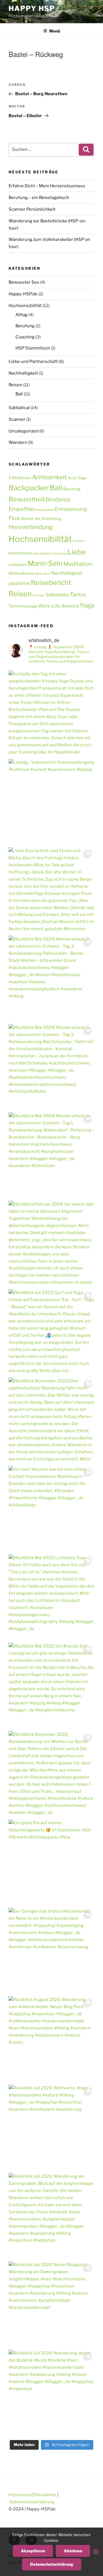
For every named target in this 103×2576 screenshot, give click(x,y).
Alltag (21, 315)
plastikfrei (19, 583)
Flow (14, 518)
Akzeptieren (33, 2551)
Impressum (20, 2495)
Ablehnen (73, 2551)
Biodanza (58, 499)
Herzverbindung (31, 527)
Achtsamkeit (49, 477)
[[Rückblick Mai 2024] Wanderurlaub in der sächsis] (51, 978)
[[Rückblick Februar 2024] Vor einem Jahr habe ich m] (51, 1244)
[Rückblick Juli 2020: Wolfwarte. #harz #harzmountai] (51, 2127)
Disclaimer (45, 2495)
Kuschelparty (43, 553)
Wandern (18, 442)
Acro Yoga (77, 478)
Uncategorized (23, 431)
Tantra (78, 594)
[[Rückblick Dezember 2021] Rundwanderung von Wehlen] (51, 1774)
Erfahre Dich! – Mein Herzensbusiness (47, 186)
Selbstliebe (57, 595)
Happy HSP (32, 8)
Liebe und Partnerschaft (33, 361)
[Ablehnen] (96, 2552)
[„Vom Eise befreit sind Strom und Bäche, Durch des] (51, 890)
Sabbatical (19, 408)
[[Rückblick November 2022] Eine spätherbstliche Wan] (51, 1420)
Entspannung (71, 509)
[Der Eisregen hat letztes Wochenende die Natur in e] (51, 1951)
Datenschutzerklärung (32, 2502)
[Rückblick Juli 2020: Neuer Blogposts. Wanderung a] (51, 2304)
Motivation (43, 574)
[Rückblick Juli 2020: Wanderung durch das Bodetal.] (51, 2392)
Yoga (87, 605)
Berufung (25, 326)
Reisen (15, 385)
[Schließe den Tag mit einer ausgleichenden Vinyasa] (51, 713)
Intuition (79, 541)
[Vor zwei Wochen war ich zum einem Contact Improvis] (51, 1509)
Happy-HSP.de (23, 294)
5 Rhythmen (20, 478)
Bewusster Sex (24, 282)
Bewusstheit (27, 499)
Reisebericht (51, 583)
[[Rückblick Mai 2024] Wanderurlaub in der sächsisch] (51, 1155)
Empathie (21, 509)
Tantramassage (23, 606)
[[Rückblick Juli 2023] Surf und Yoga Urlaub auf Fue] (51, 1332)
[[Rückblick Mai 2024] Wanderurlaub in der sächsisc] (51, 1067)
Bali (19, 394)
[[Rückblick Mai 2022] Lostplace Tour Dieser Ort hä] (51, 1597)
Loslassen (18, 564)
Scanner (17, 419)
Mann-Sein (45, 563)
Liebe (77, 552)
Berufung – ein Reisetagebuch (39, 198)
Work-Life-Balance (59, 606)
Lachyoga (60, 553)
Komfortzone (21, 553)
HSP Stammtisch (33, 348)
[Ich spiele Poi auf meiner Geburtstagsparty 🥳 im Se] (51, 1862)
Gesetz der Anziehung (41, 518)
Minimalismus (21, 573)
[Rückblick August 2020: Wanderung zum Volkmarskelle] (51, 2039)
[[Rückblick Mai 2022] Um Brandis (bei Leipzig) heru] (51, 1685)
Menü (55, 31)
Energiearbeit (44, 510)
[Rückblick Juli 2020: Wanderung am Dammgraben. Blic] (51, 2216)
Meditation (78, 564)
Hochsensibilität (25, 306)
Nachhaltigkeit (23, 373)
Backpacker (29, 488)
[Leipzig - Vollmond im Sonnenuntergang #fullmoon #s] (51, 802)
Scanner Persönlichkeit (32, 209)
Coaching (25, 337)
